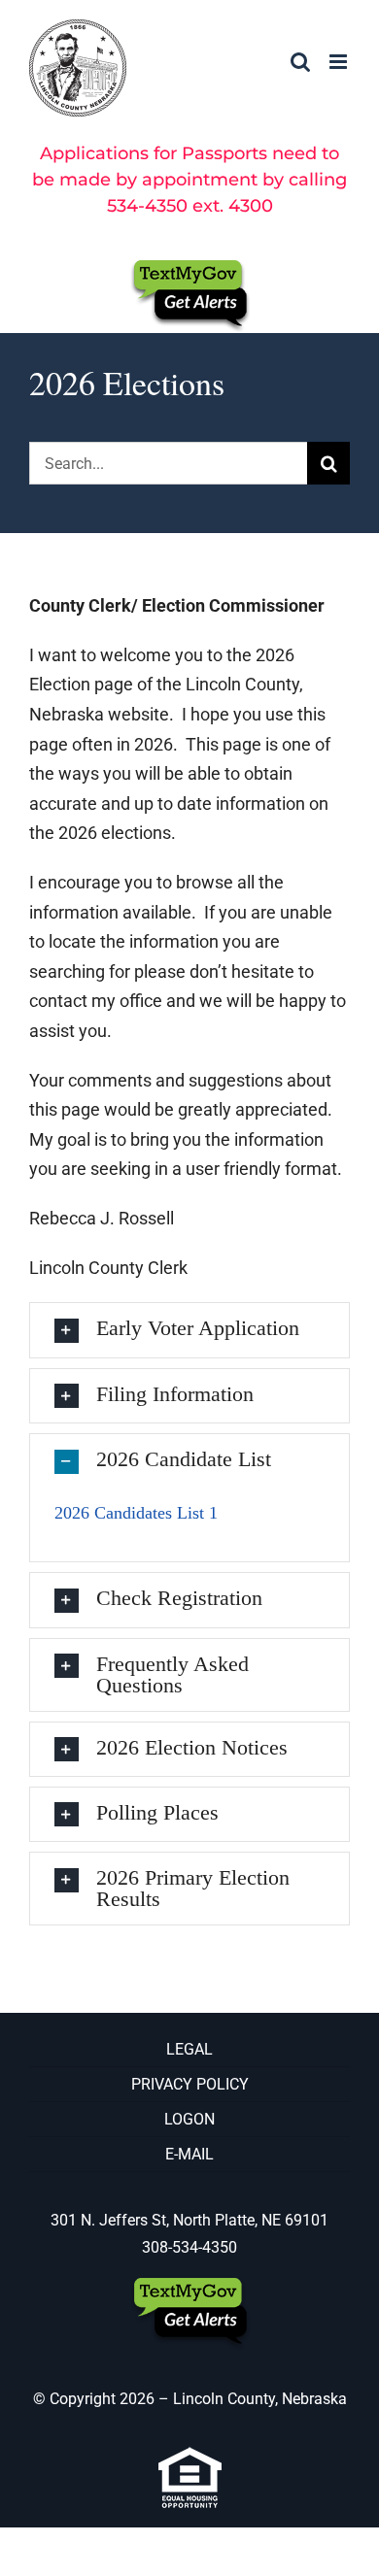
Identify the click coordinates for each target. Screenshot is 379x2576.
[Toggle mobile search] (300, 62)
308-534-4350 (189, 2247)
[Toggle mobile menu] (340, 62)
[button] (189, 1330)
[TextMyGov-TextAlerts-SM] (190, 267)
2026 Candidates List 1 (136, 1513)
